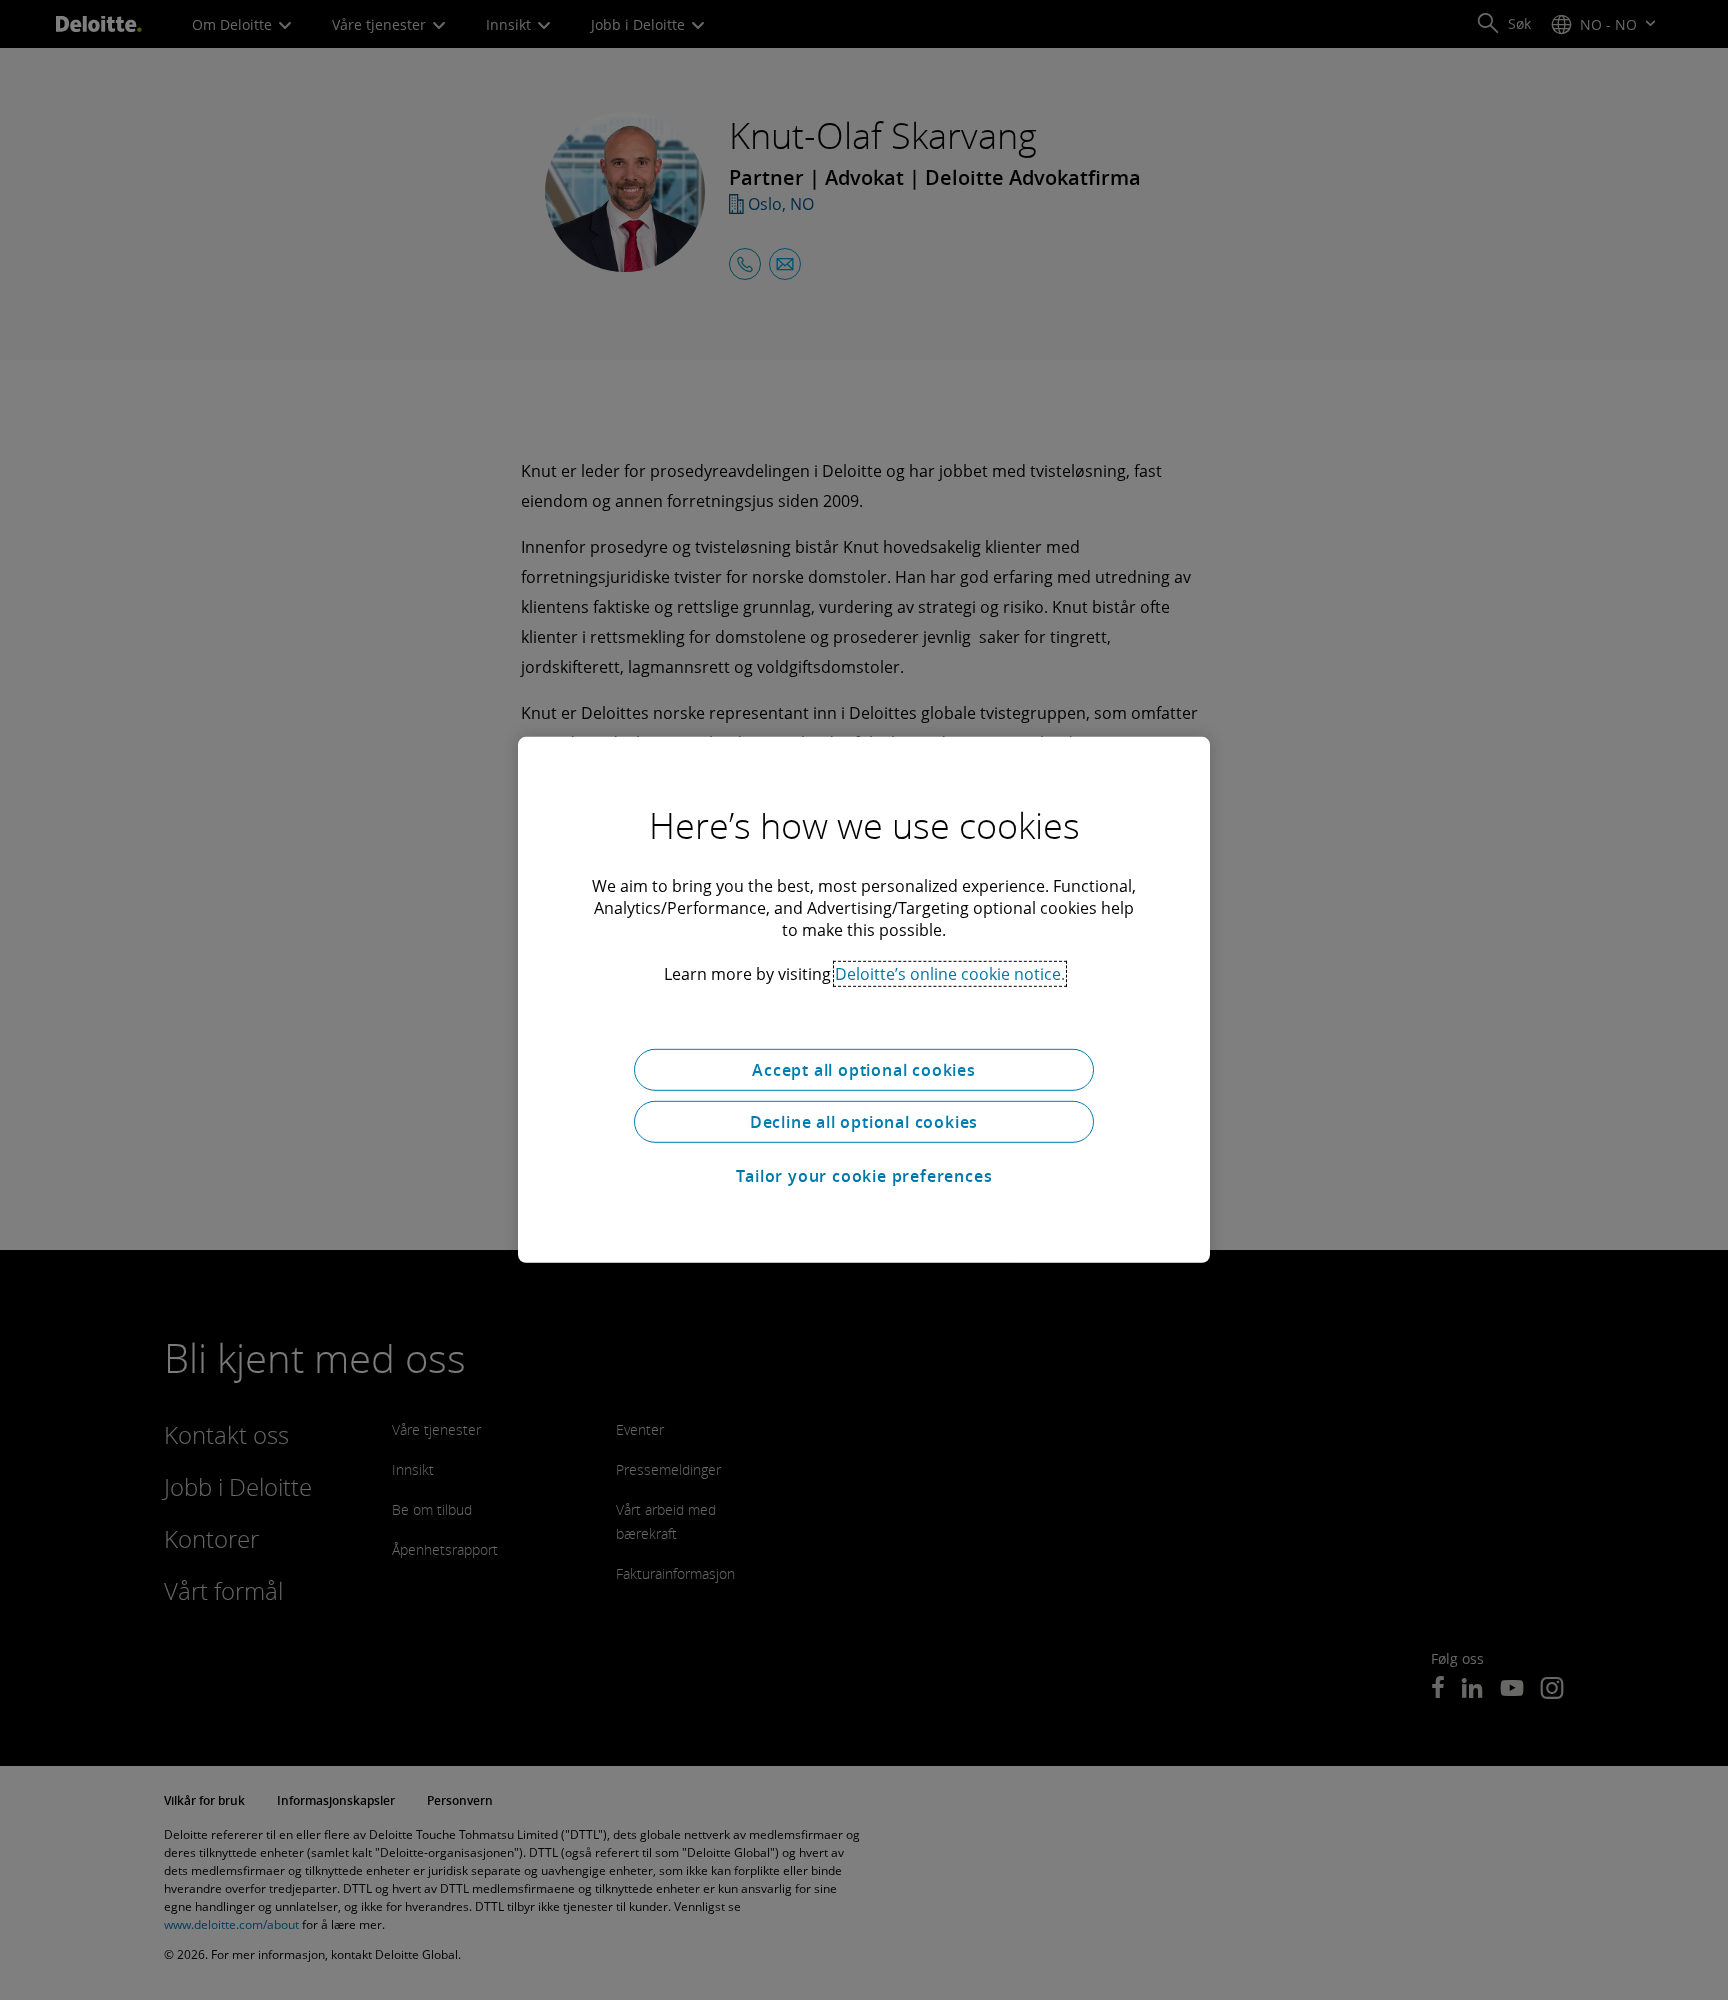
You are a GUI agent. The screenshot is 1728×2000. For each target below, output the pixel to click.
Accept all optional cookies (864, 1070)
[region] (864, 1000)
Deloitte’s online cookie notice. (950, 974)
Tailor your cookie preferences (864, 1176)
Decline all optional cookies (864, 1122)
